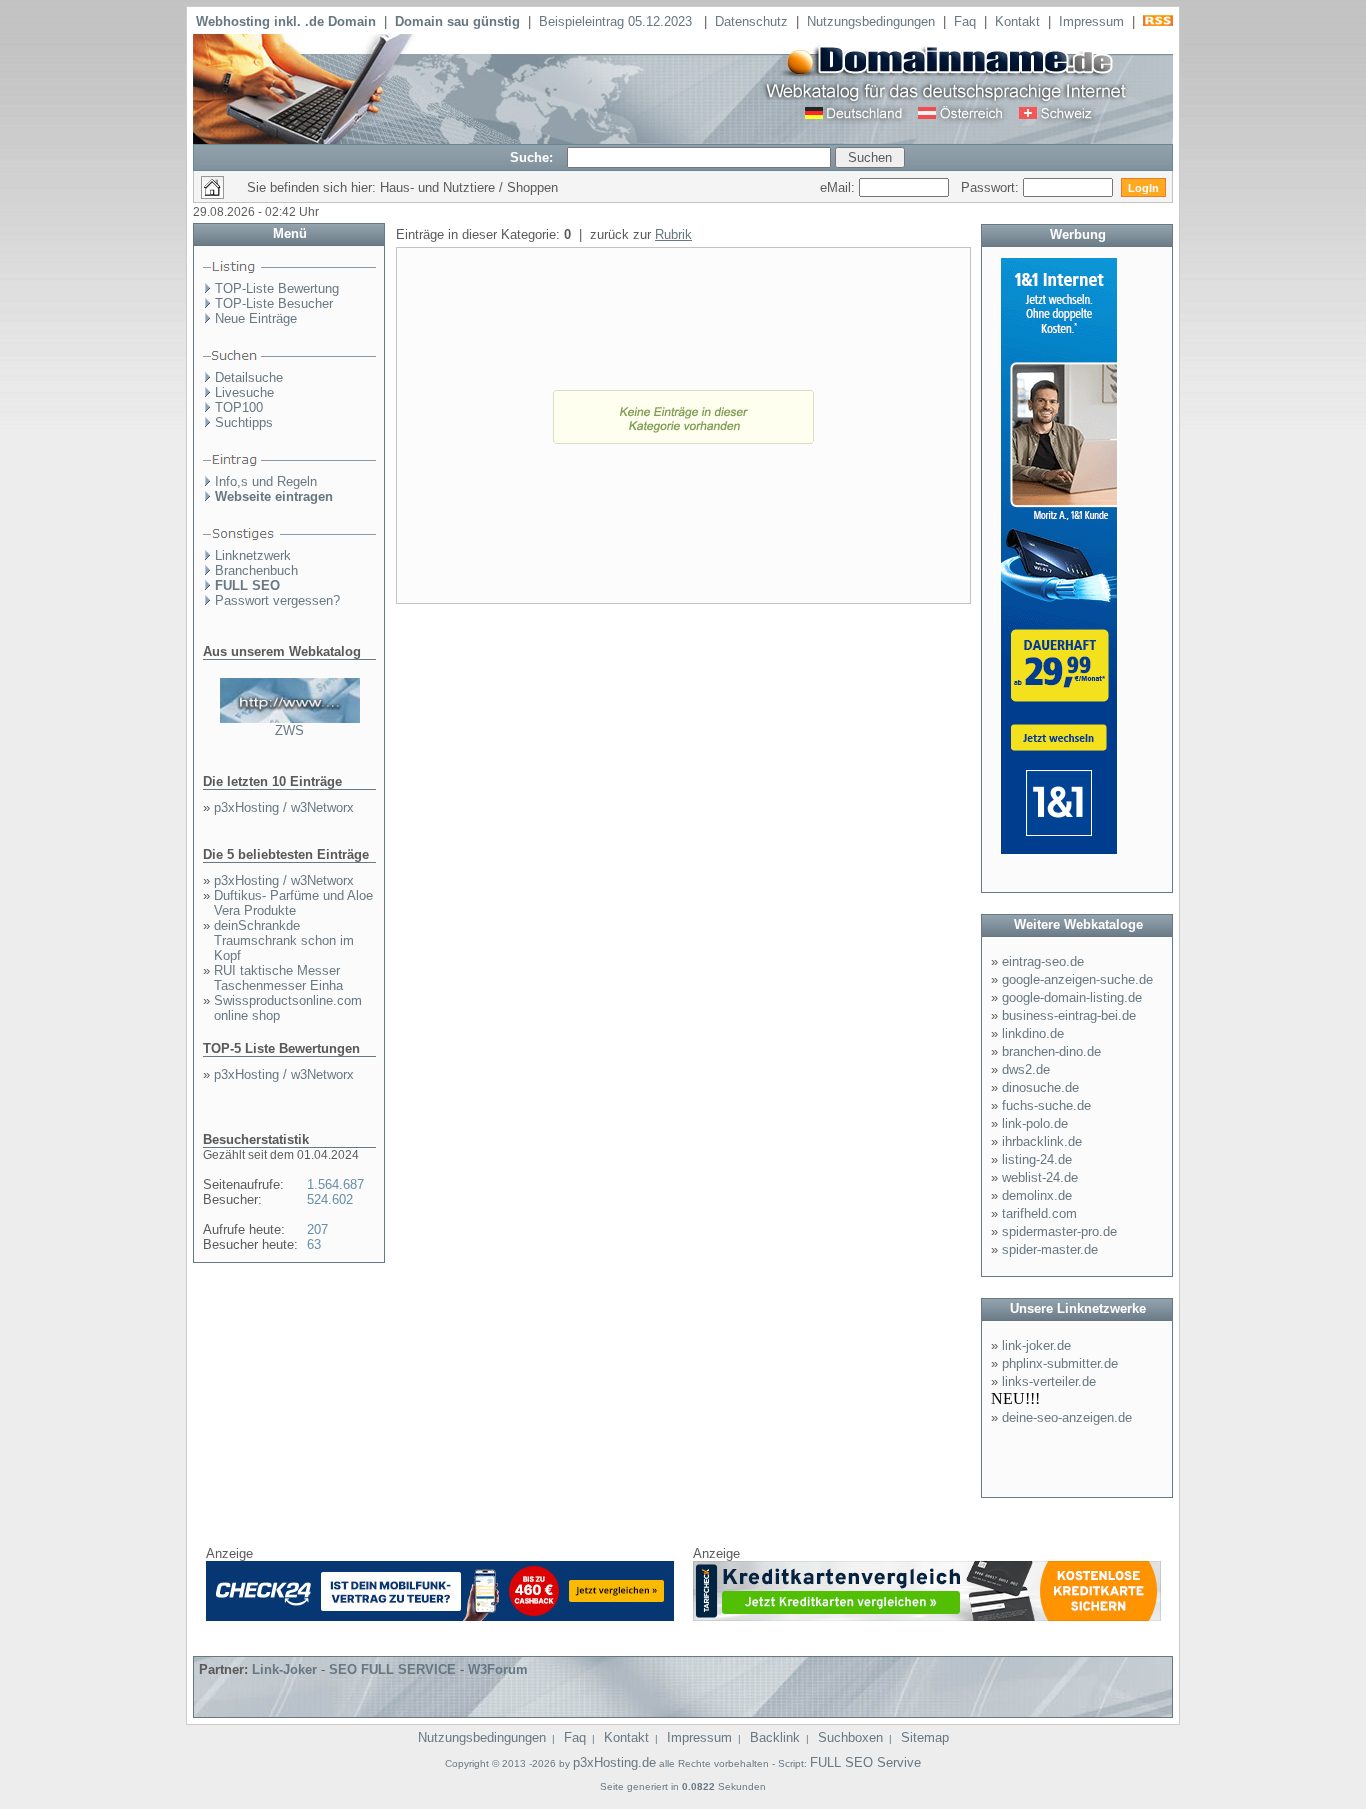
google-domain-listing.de (1072, 997)
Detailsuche (249, 377)
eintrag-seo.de (1043, 961)
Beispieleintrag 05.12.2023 (617, 21)
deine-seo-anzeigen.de (1067, 1417)
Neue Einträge (256, 318)
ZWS (289, 730)
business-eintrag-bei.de (1069, 1015)
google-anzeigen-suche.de (1077, 979)
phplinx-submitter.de (1060, 1363)
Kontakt (1017, 21)
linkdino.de (1033, 1033)
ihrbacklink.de (1042, 1141)
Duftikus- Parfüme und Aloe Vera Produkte (293, 903)
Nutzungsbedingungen (871, 21)
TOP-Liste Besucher (274, 303)
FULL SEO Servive (865, 1762)
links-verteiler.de (1049, 1381)
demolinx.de (1037, 1195)
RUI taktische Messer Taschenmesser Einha (278, 978)
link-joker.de (1036, 1345)
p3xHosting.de (614, 1762)
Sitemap (925, 1737)
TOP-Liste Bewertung (277, 288)
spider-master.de (1050, 1249)
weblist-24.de (1040, 1177)
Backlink (775, 1737)
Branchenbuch (256, 570)
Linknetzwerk (253, 555)
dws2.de (1026, 1069)
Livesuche (244, 392)
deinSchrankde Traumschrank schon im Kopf (284, 940)
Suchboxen (850, 1737)
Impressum (1091, 21)
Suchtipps (244, 422)
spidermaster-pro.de (1059, 1231)
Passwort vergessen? (277, 600)
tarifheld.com (1039, 1213)
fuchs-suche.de (1046, 1105)
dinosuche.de (1040, 1087)
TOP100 (239, 407)
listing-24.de (1037, 1159)
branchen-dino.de (1051, 1051)
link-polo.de (1035, 1123)
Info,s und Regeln (266, 481)
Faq (965, 21)
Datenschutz (751, 21)
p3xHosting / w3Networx (284, 807)
